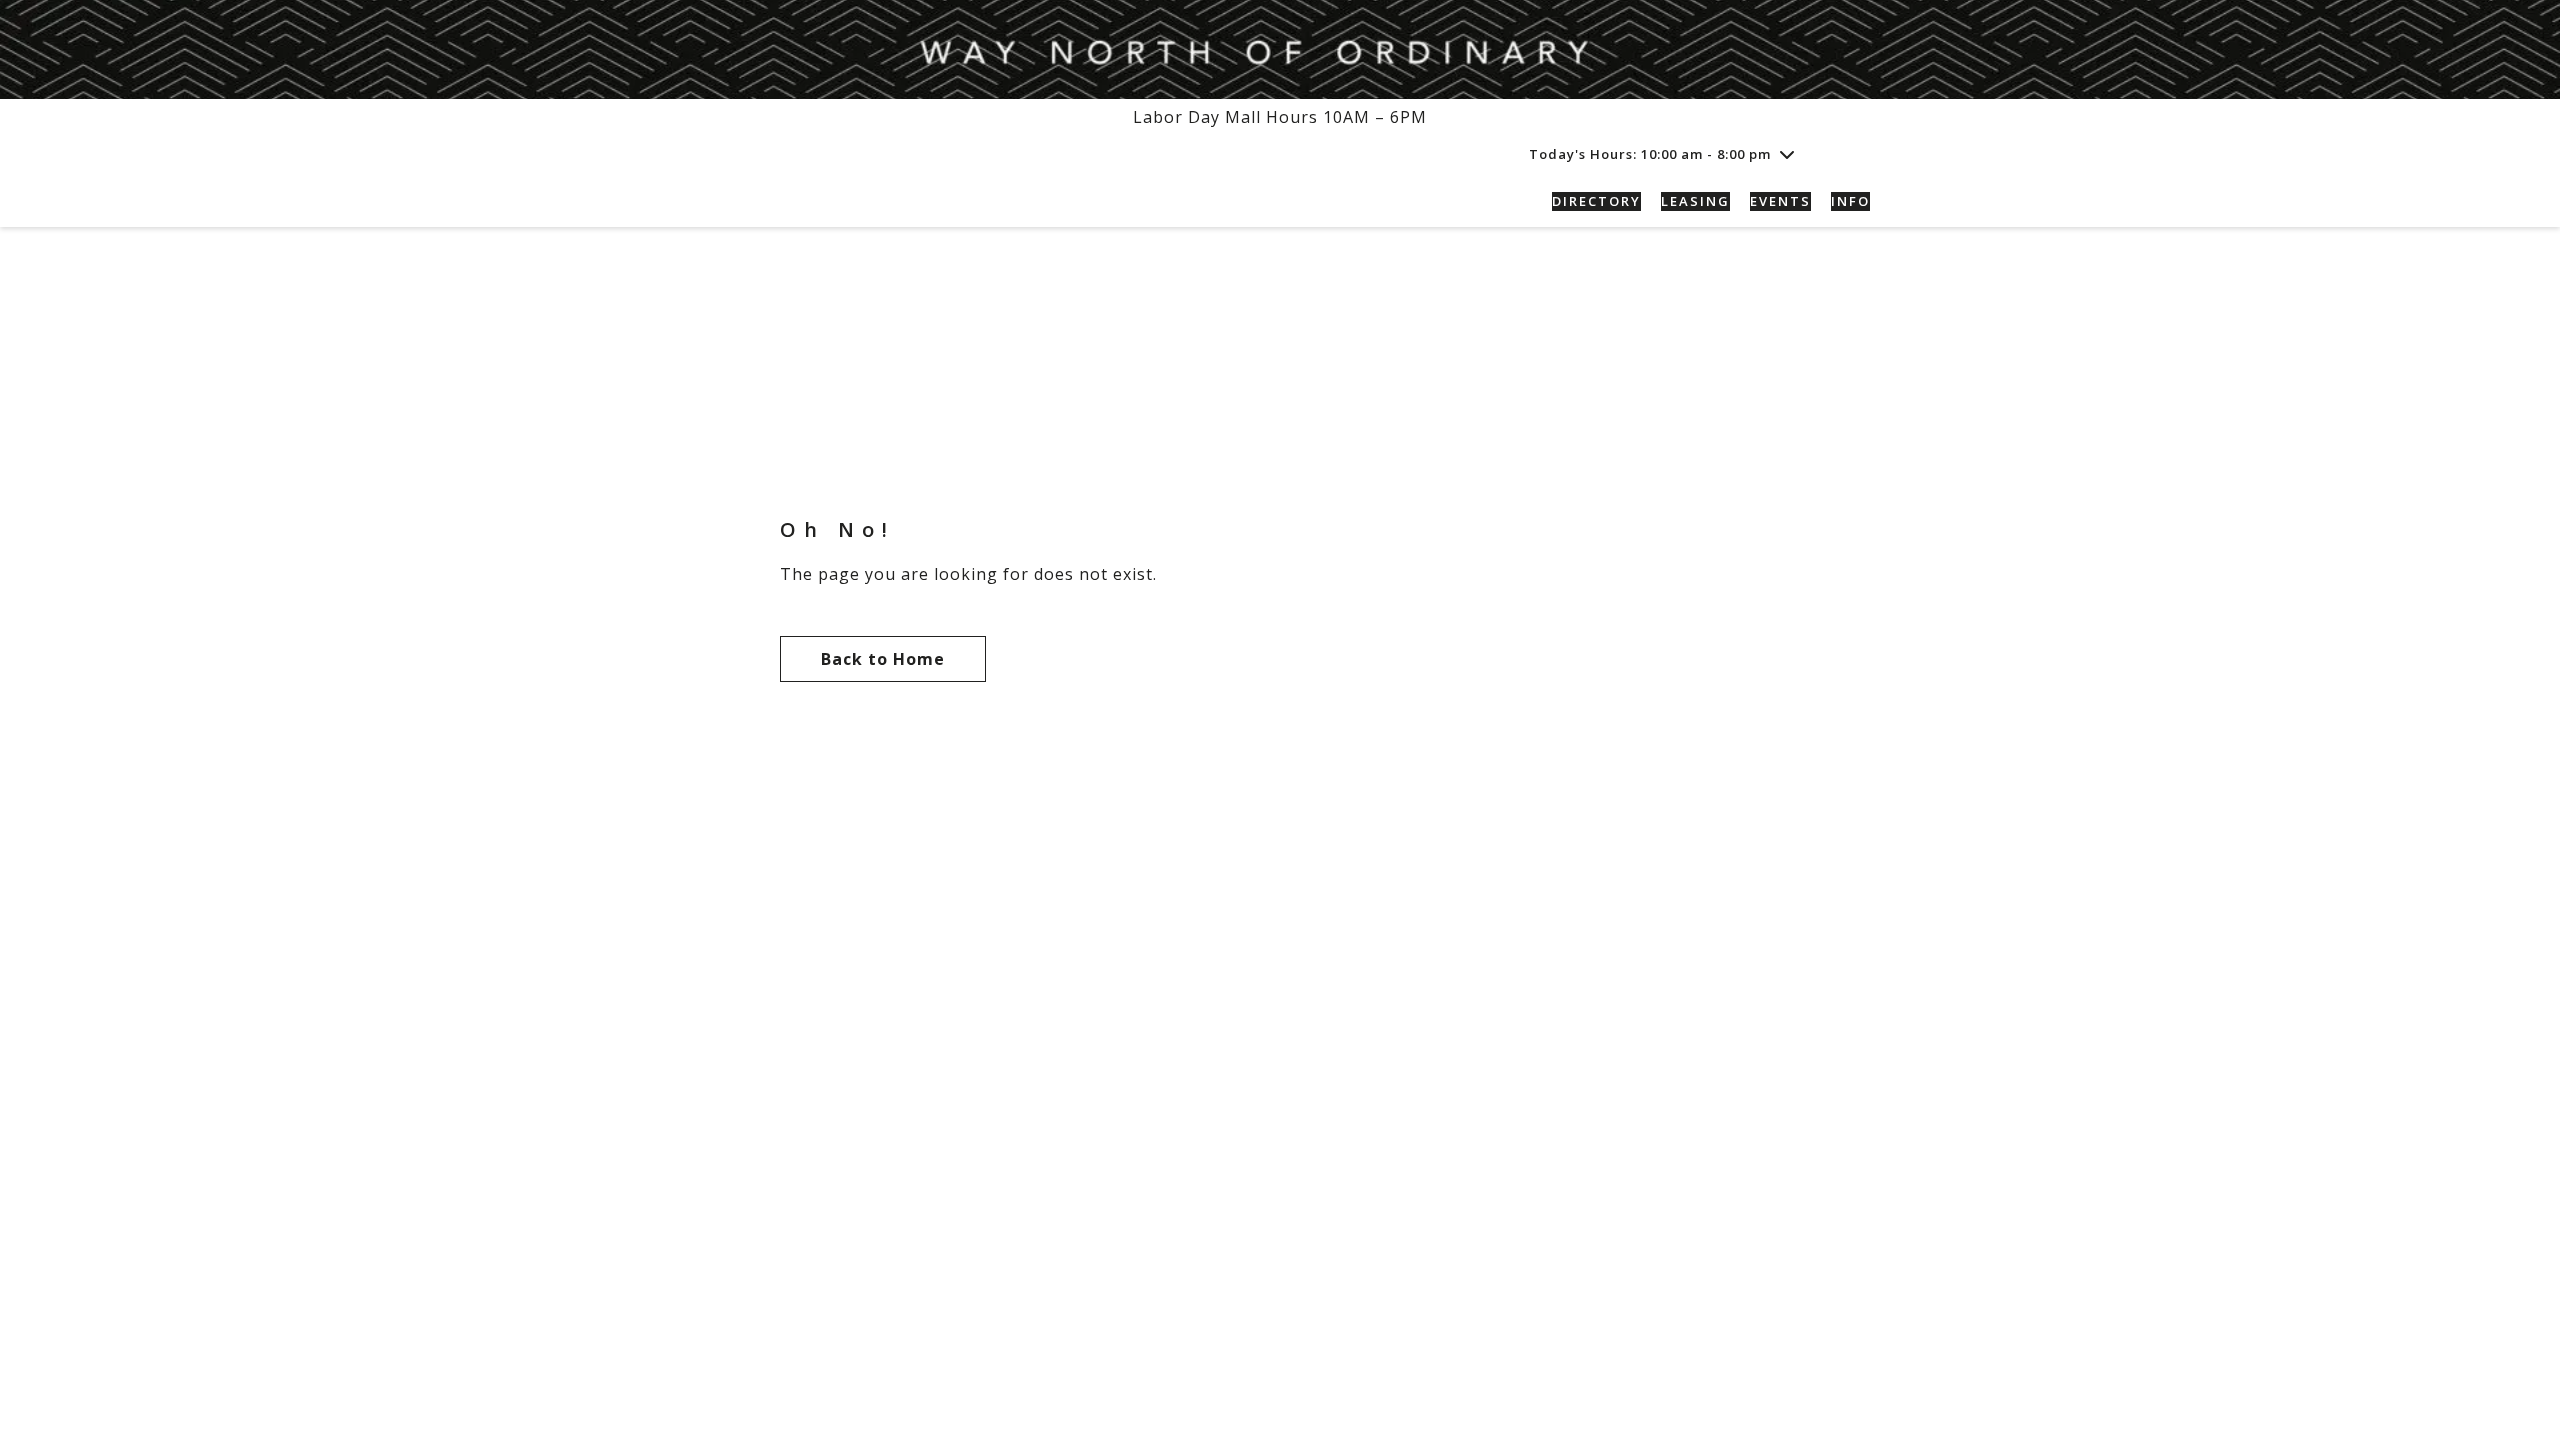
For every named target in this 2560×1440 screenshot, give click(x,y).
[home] (820, 201)
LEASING (1695, 201)
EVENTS (1780, 201)
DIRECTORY (1596, 201)
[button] (1857, 154)
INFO (1850, 201)
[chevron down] (1787, 154)
